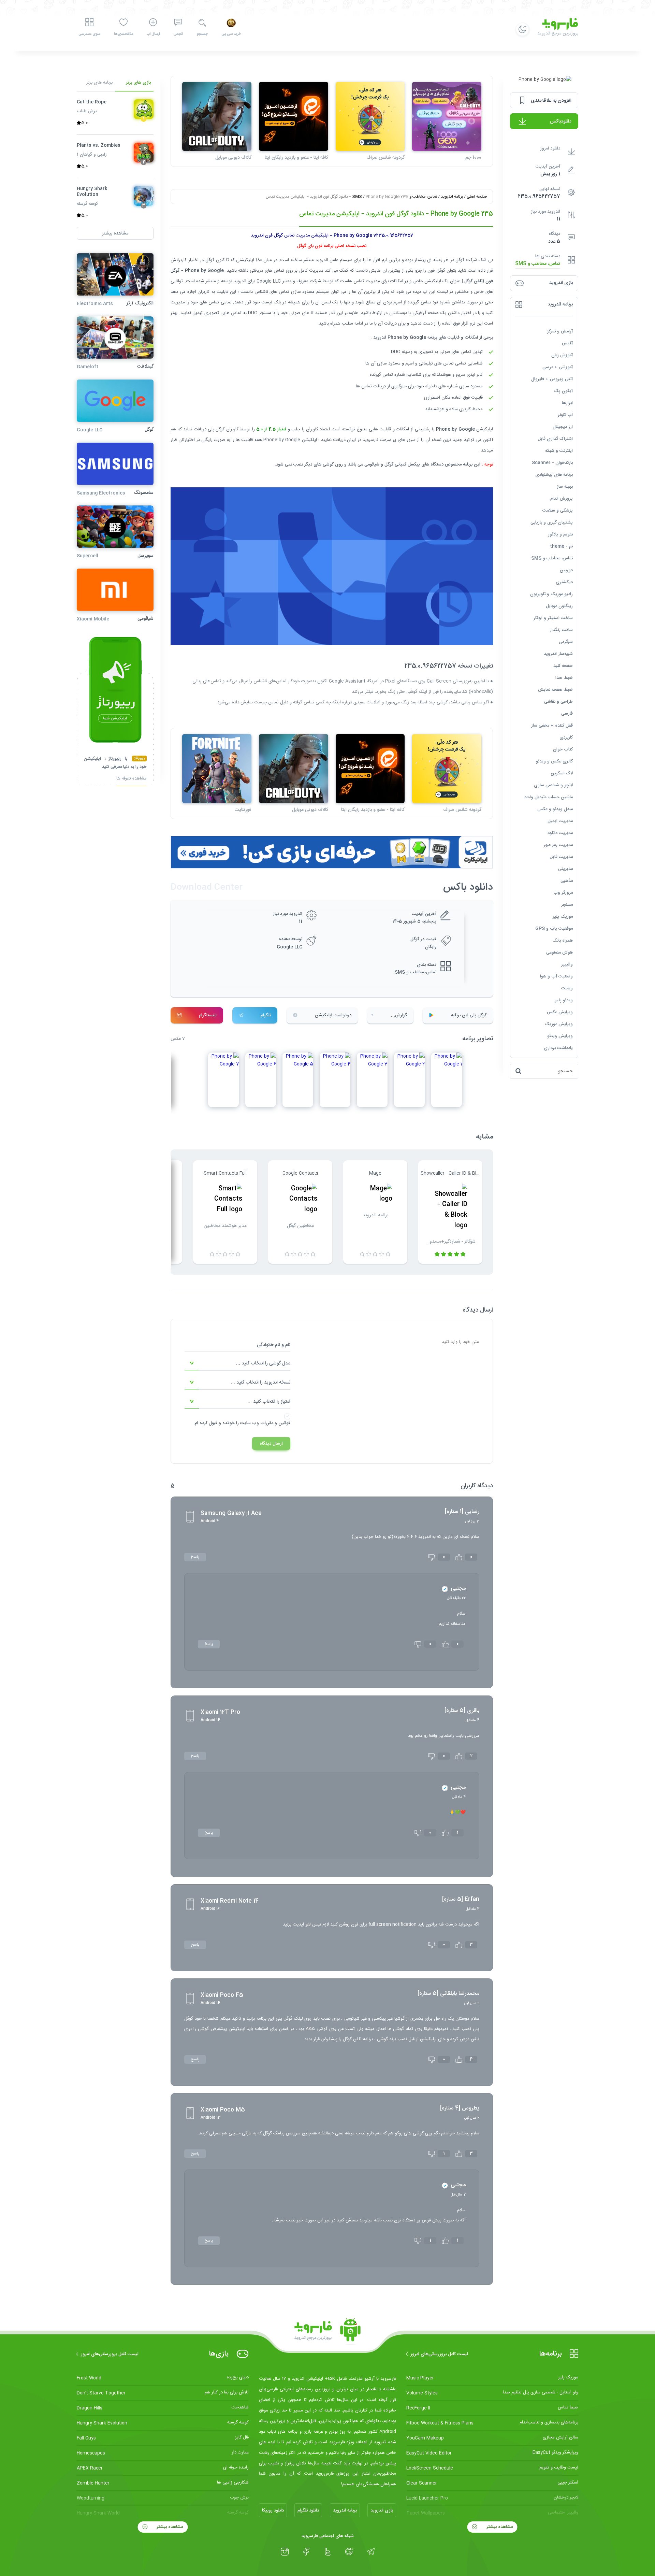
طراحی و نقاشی (558, 702)
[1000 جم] (447, 117)
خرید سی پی (231, 34)
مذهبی (567, 881)
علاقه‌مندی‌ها (123, 34)
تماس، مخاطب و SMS (538, 264)
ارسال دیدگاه (271, 1444)
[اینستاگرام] (285, 2552)
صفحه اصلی (477, 197)
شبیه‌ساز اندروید (558, 654)
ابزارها (567, 403)
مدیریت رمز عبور (558, 845)
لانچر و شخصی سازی (553, 785)
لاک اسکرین (562, 773)
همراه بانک (563, 941)
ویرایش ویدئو (560, 1036)
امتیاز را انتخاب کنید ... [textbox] (269, 1402)
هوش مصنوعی (559, 953)
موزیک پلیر (563, 917)
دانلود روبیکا (273, 2510)
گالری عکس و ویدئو (554, 761)
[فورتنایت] (217, 769)
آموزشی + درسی (558, 367)
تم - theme (561, 546)
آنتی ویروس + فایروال (552, 379)
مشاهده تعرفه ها (132, 779)
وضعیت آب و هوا (556, 976)
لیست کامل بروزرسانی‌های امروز (439, 2354)
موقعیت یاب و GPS (554, 929)
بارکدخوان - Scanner (552, 463)
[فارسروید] (327, 2332)
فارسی (567, 714)
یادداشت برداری (558, 1048)
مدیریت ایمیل (560, 821)
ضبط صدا (564, 678)
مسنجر (567, 905)
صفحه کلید (563, 666)
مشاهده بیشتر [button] (115, 233)
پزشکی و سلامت (558, 511)
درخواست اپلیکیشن (333, 1015)
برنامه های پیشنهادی (554, 475)
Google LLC (289, 947)
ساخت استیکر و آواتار (553, 618)
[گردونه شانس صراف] (370, 117)
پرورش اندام (562, 499)
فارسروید (370, 440)
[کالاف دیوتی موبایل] (217, 117)
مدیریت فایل (561, 857)
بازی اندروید (382, 2510)
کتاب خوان (563, 749)
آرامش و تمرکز (560, 331)
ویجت (567, 988)
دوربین (566, 570)
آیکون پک (563, 391)
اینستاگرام (208, 1015)
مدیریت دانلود (560, 833)
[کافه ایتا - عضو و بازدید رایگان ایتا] (294, 117)
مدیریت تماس (367, 281)
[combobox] (237, 1363)
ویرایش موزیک (559, 1024)
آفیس (567, 343)
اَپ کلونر (565, 415)
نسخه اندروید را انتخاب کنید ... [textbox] (261, 1383)
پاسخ (195, 1557)
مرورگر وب (563, 893)
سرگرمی (566, 642)
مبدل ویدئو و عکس (555, 809)
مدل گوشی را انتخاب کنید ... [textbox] (263, 1363)
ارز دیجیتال (563, 427)
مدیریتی (565, 869)
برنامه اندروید (452, 197)
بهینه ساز (565, 487)
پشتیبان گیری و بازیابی (552, 523)
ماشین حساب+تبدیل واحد (549, 797)
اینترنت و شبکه (559, 451)
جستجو (202, 34)
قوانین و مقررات (275, 1423)
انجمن (178, 34)
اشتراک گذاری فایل (555, 439)
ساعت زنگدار (561, 630)
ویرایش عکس (560, 1012)
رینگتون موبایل (559, 606)
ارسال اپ (153, 34)
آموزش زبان (562, 355)
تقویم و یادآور (560, 534)
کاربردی (566, 738)
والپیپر (567, 964)
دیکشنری (564, 582)
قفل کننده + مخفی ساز (552, 726)
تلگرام (266, 1015)
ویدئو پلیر (564, 1000)
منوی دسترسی (89, 34)
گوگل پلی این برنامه (469, 1015)
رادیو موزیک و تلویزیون (551, 594)
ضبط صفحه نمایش (555, 690)
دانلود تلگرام (308, 2510)
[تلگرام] (371, 2552)
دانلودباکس (561, 121)
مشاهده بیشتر (499, 2527)
